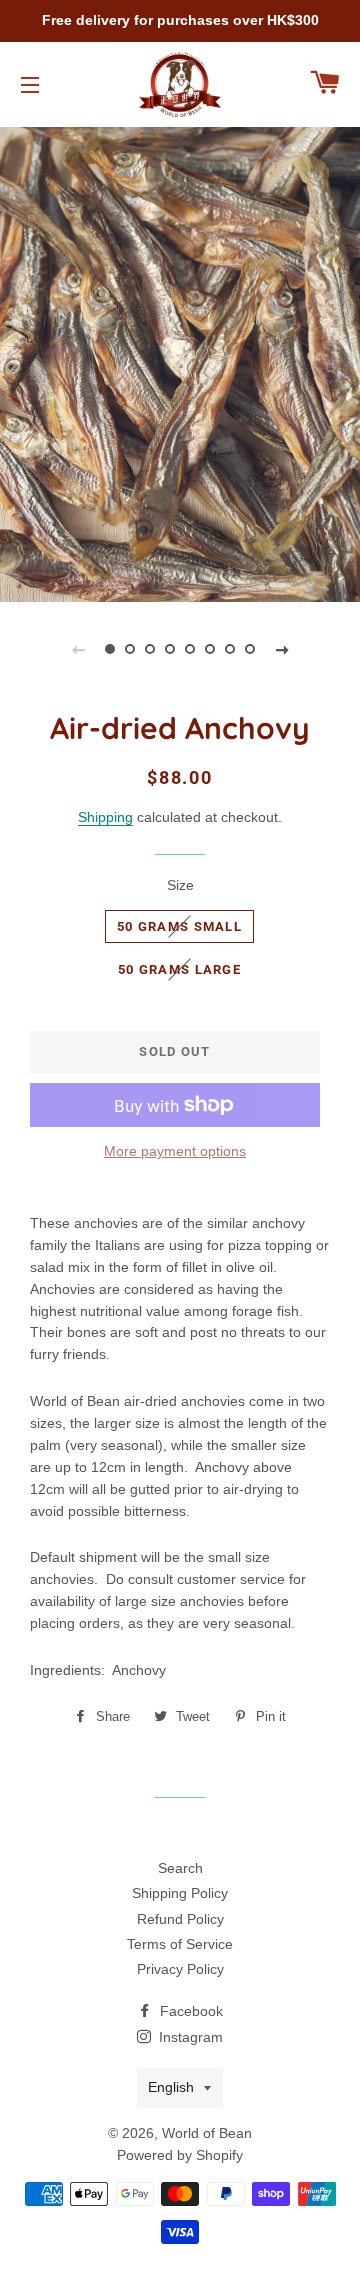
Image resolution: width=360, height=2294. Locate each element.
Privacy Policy (180, 1969)
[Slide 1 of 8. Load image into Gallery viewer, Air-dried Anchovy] (110, 649)
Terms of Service (180, 1944)
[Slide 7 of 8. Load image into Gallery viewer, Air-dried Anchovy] (230, 649)
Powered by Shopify (180, 2155)
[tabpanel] (180, 362)
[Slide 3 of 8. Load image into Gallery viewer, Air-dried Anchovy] (150, 649)
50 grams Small (179, 926)
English (171, 2087)
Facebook (189, 2011)
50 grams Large (179, 969)
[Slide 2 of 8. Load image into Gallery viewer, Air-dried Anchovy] (130, 649)
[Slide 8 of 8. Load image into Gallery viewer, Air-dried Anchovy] (250, 649)
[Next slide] (282, 649)
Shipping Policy (180, 1893)
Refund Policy (180, 1919)
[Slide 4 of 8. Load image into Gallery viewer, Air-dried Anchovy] (170, 649)
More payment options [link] (175, 1151)
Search (180, 1868)
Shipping (105, 817)
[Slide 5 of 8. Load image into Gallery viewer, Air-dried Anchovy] (190, 649)
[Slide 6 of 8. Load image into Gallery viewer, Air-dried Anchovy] (210, 649)
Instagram (189, 2037)
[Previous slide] (78, 649)
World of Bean (207, 2133)
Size (180, 885)
